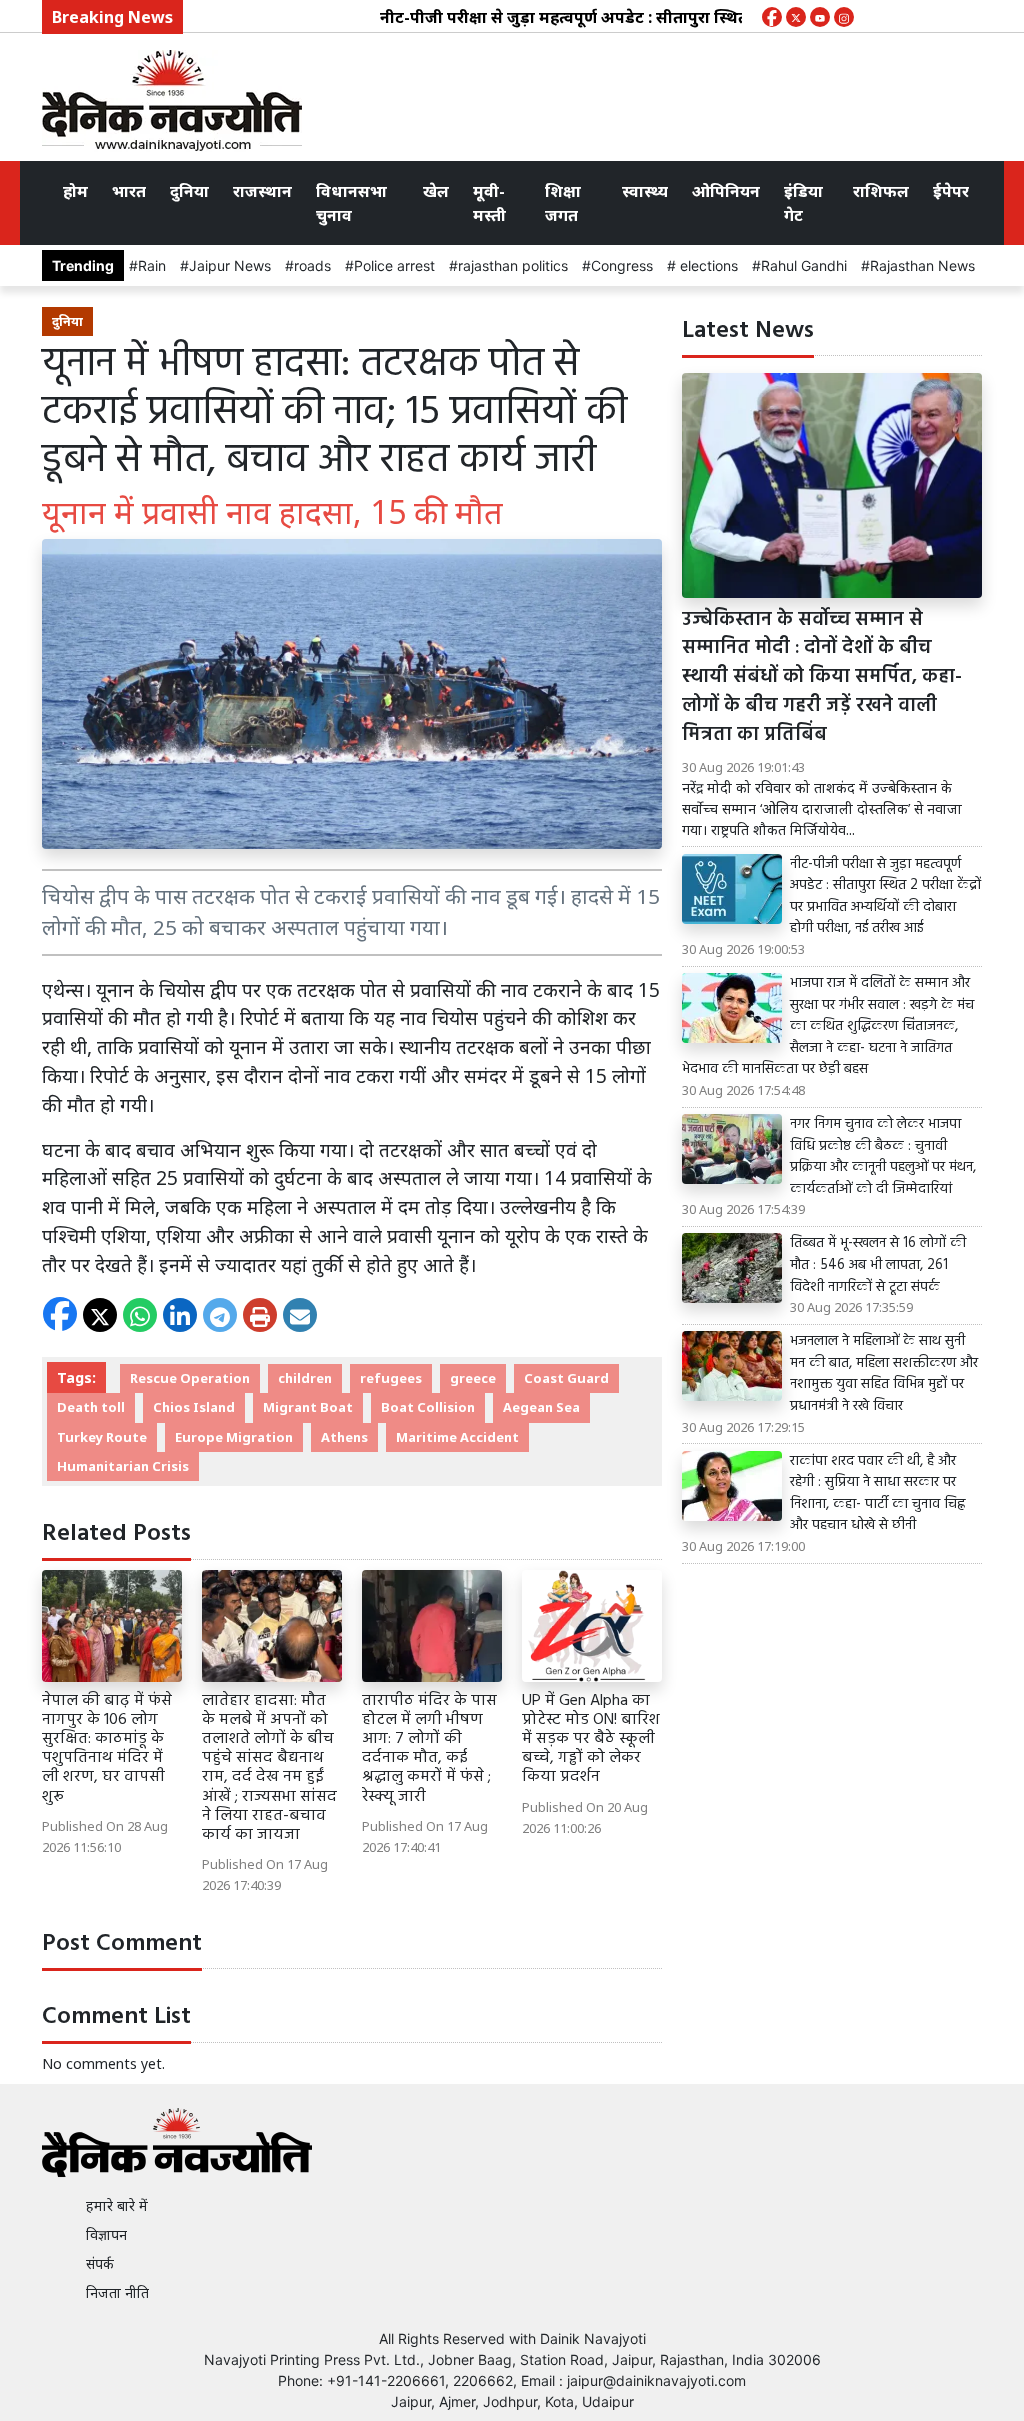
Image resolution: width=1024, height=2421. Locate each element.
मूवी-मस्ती (489, 203)
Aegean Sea (541, 1407)
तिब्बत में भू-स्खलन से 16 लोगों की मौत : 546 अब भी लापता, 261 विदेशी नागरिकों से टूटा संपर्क (878, 1265)
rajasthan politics (513, 265)
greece (473, 1378)
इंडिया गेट (803, 203)
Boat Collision (428, 1407)
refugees (391, 1378)
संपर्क (100, 2263)
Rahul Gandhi (804, 265)
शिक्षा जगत (563, 203)
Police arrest (394, 265)
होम (75, 191)
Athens (344, 1437)
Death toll (91, 1407)
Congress (622, 265)
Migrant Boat (308, 1407)
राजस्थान (262, 191)
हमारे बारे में (117, 2205)
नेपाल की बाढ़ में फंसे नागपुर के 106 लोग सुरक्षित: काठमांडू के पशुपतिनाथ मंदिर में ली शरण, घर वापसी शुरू (107, 1749)
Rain (152, 265)
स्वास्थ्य (645, 191)
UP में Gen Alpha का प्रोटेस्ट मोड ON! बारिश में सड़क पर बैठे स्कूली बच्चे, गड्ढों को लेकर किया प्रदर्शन (591, 1739)
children (305, 1378)
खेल (436, 191)
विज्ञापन (106, 2234)
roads (312, 265)
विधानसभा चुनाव (351, 203)
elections (707, 265)
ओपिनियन (726, 191)
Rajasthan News (922, 265)
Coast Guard (566, 1378)
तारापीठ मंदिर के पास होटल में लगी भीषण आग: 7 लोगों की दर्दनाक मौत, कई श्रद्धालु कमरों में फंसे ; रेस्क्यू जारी (429, 1749)
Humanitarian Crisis (123, 1466)
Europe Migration (234, 1437)
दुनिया (189, 191)
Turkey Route (102, 1437)
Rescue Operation (190, 1378)
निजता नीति (117, 2292)
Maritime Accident (457, 1437)
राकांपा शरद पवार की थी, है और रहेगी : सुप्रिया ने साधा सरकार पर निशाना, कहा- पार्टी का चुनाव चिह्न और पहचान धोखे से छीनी (877, 1494)
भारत (129, 191)
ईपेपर (951, 191)
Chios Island (194, 1407)
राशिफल (881, 191)
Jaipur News (230, 265)
